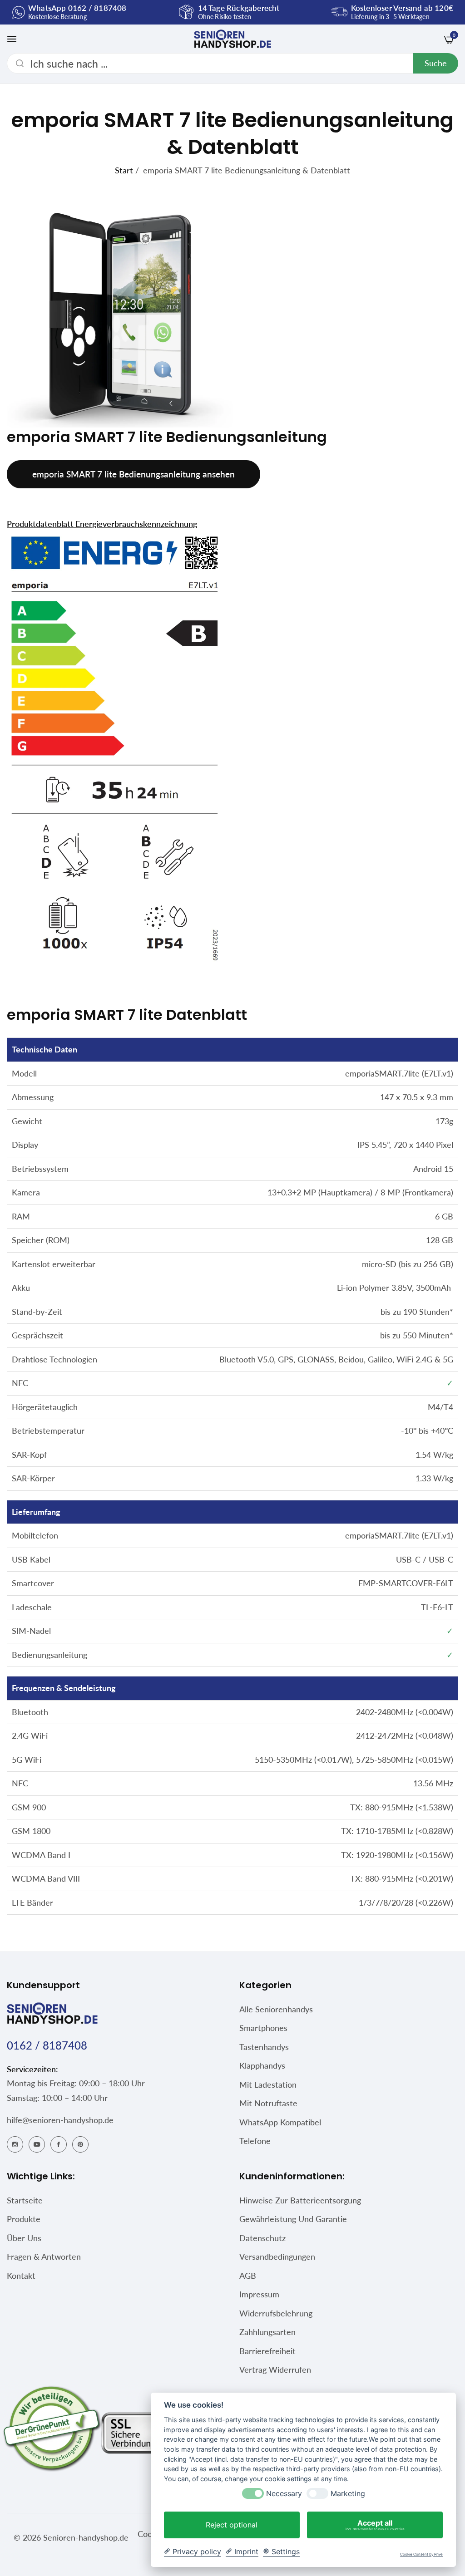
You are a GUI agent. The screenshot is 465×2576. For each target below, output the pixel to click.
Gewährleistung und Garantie (293, 2219)
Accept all (375, 2525)
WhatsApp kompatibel (280, 2122)
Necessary (284, 2494)
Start (124, 170)
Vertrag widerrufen (275, 2370)
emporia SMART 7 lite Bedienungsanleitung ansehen (134, 474)
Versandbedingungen (277, 2256)
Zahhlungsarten (267, 2332)
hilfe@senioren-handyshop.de (60, 2120)
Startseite (25, 2200)
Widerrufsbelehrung (276, 2313)
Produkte (24, 2219)
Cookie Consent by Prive (421, 2554)
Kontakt (21, 2276)
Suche (436, 63)
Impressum (259, 2294)
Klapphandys (262, 2065)
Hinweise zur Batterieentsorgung (300, 2200)
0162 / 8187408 (47, 2045)
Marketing (348, 2494)
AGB (248, 2276)
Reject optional (232, 2525)
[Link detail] (15, 2143)
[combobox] (232, 63)
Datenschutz (262, 2238)
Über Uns (24, 2238)
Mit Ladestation (268, 2084)
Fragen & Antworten (44, 2256)
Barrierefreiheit (267, 2351)
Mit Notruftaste (268, 2103)
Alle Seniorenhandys (276, 2009)
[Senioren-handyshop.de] (232, 39)
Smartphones (263, 2028)
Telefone (255, 2141)
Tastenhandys (264, 2047)
